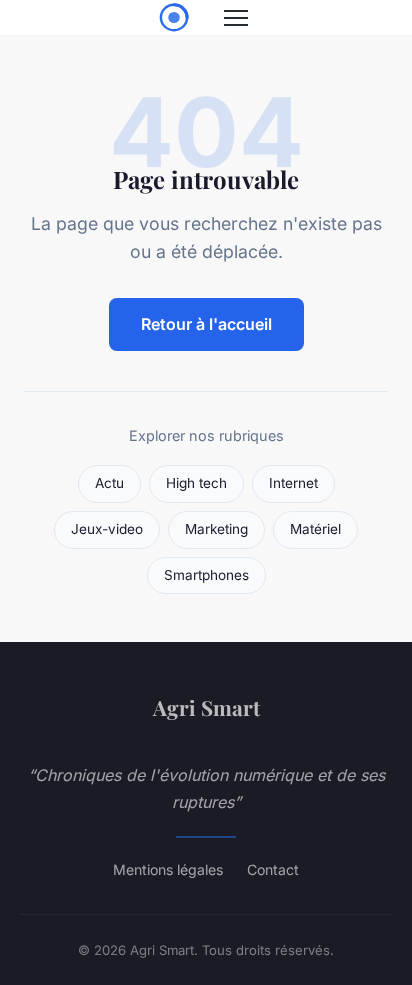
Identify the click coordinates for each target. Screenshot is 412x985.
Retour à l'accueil (206, 324)
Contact (273, 869)
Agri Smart (206, 707)
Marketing (216, 529)
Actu (109, 483)
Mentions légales (168, 869)
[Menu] (236, 18)
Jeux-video (107, 529)
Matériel (315, 529)
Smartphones (206, 575)
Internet (293, 483)
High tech (196, 483)
